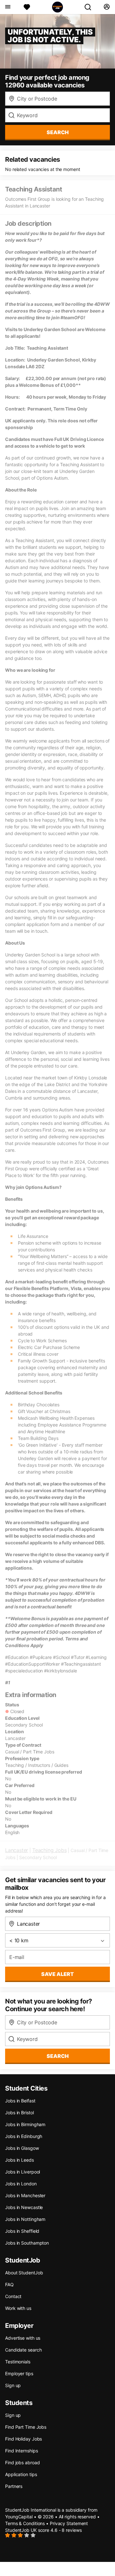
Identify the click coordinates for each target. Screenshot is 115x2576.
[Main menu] (8, 7)
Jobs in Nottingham (25, 2219)
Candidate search (23, 2350)
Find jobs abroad (22, 2462)
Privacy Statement (69, 2523)
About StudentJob (24, 2273)
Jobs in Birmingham (25, 2124)
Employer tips (19, 2373)
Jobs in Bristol (19, 2113)
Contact (13, 2296)
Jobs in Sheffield (22, 2231)
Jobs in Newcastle (24, 2207)
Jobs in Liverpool (23, 2172)
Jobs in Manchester (25, 2195)
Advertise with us (23, 2338)
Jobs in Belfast (20, 2101)
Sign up (13, 2385)
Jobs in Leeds (19, 2160)
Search (58, 132)
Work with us (18, 2308)
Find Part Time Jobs (26, 2427)
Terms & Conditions (25, 2523)
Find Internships (21, 2451)
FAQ (9, 2284)
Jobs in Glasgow (22, 2148)
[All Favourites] (27, 7)
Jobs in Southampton (27, 2243)
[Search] (90, 7)
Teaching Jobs (49, 1850)
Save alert (57, 1974)
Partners (14, 2486)
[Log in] (107, 7)
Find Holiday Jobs (23, 2439)
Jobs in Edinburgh (24, 2136)
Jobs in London (21, 2184)
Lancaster (17, 1850)
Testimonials (18, 2362)
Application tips (21, 2474)
